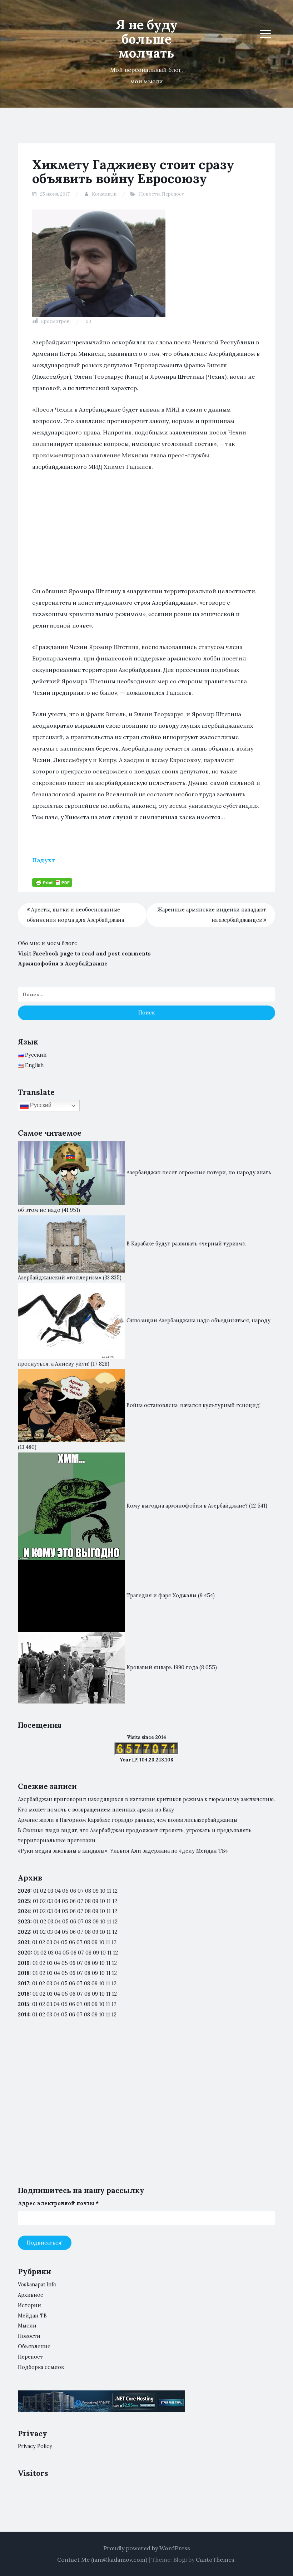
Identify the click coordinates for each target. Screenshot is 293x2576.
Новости (149, 194)
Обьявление (34, 2346)
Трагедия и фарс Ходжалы (162, 1595)
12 (115, 1901)
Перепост (173, 194)
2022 (24, 1932)
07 (81, 1891)
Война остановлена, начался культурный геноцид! (193, 1405)
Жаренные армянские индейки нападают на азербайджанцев (212, 915)
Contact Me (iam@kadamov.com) (102, 2560)
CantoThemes (215, 2560)
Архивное (31, 2295)
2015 (24, 2004)
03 (50, 1891)
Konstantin (104, 194)
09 (95, 1901)
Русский (40, 1105)
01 (36, 1891)
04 (58, 1891)
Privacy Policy (35, 2446)
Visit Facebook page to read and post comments (84, 954)
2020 (24, 1953)
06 (73, 1891)
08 (88, 1901)
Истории (29, 2305)
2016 (24, 1994)
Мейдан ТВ (32, 2316)
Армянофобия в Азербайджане (63, 964)
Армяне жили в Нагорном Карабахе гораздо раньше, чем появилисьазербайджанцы (128, 1820)
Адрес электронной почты (58, 2203)
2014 (24, 2015)
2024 (24, 1911)
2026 (24, 1891)
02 (43, 1891)
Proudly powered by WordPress (147, 2548)
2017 (24, 1983)
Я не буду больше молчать (147, 39)
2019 (24, 1963)
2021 (24, 1942)
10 (102, 1901)
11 (109, 1932)
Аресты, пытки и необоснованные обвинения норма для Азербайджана (75, 915)
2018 (24, 1973)
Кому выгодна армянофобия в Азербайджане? (187, 1505)
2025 (24, 1901)
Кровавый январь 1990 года (162, 1667)
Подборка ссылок (41, 2367)
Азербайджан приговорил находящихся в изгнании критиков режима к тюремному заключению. (146, 1799)
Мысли (27, 2326)
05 (65, 1891)
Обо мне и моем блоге (48, 943)
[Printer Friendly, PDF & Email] (52, 882)
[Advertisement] (146, 532)
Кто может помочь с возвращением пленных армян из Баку (96, 1810)
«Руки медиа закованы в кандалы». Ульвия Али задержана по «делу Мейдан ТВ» (123, 1851)
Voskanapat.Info (37, 2285)
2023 (24, 1922)
